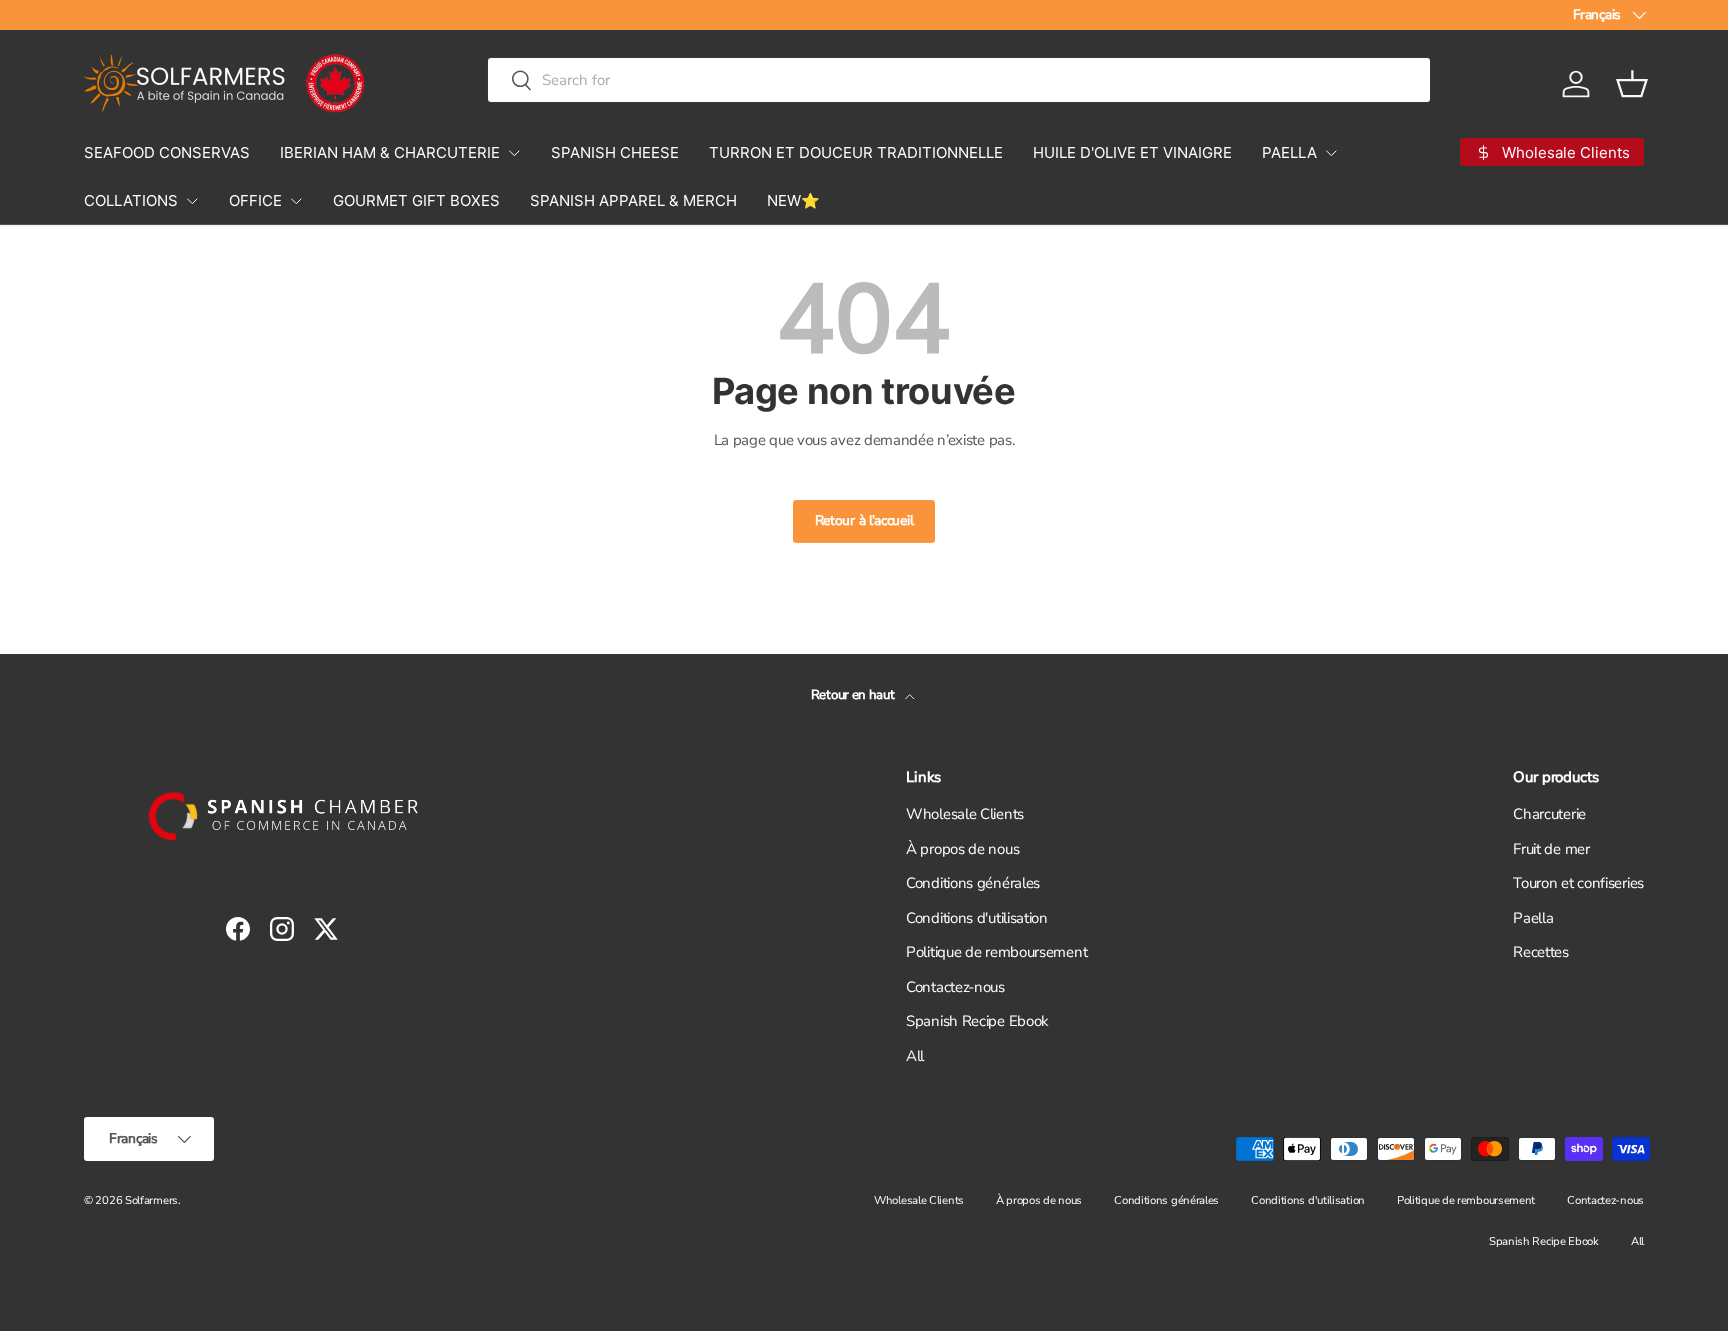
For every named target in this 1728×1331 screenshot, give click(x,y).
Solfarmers (151, 1200)
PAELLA (1289, 152)
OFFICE (255, 200)
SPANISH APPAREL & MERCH (633, 200)
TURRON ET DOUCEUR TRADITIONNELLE (856, 152)
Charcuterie (1549, 814)
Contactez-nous (955, 987)
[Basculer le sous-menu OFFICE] (296, 201)
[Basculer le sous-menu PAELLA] (1331, 153)
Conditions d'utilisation (977, 918)
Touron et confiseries (1578, 883)
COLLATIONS (131, 200)
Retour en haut (854, 695)
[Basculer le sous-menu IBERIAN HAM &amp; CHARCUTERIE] (514, 153)
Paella (1533, 918)
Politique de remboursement (996, 952)
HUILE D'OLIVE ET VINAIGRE (1132, 152)
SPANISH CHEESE (615, 152)
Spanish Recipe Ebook (977, 1021)
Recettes (1541, 952)
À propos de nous (962, 849)
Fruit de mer (1551, 849)
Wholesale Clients (965, 814)
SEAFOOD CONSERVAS (167, 152)
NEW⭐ (793, 200)
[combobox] (958, 80)
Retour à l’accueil (864, 520)
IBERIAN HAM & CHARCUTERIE (390, 152)
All (915, 1056)
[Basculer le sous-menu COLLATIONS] (192, 201)
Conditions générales (973, 883)
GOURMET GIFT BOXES (416, 200)
